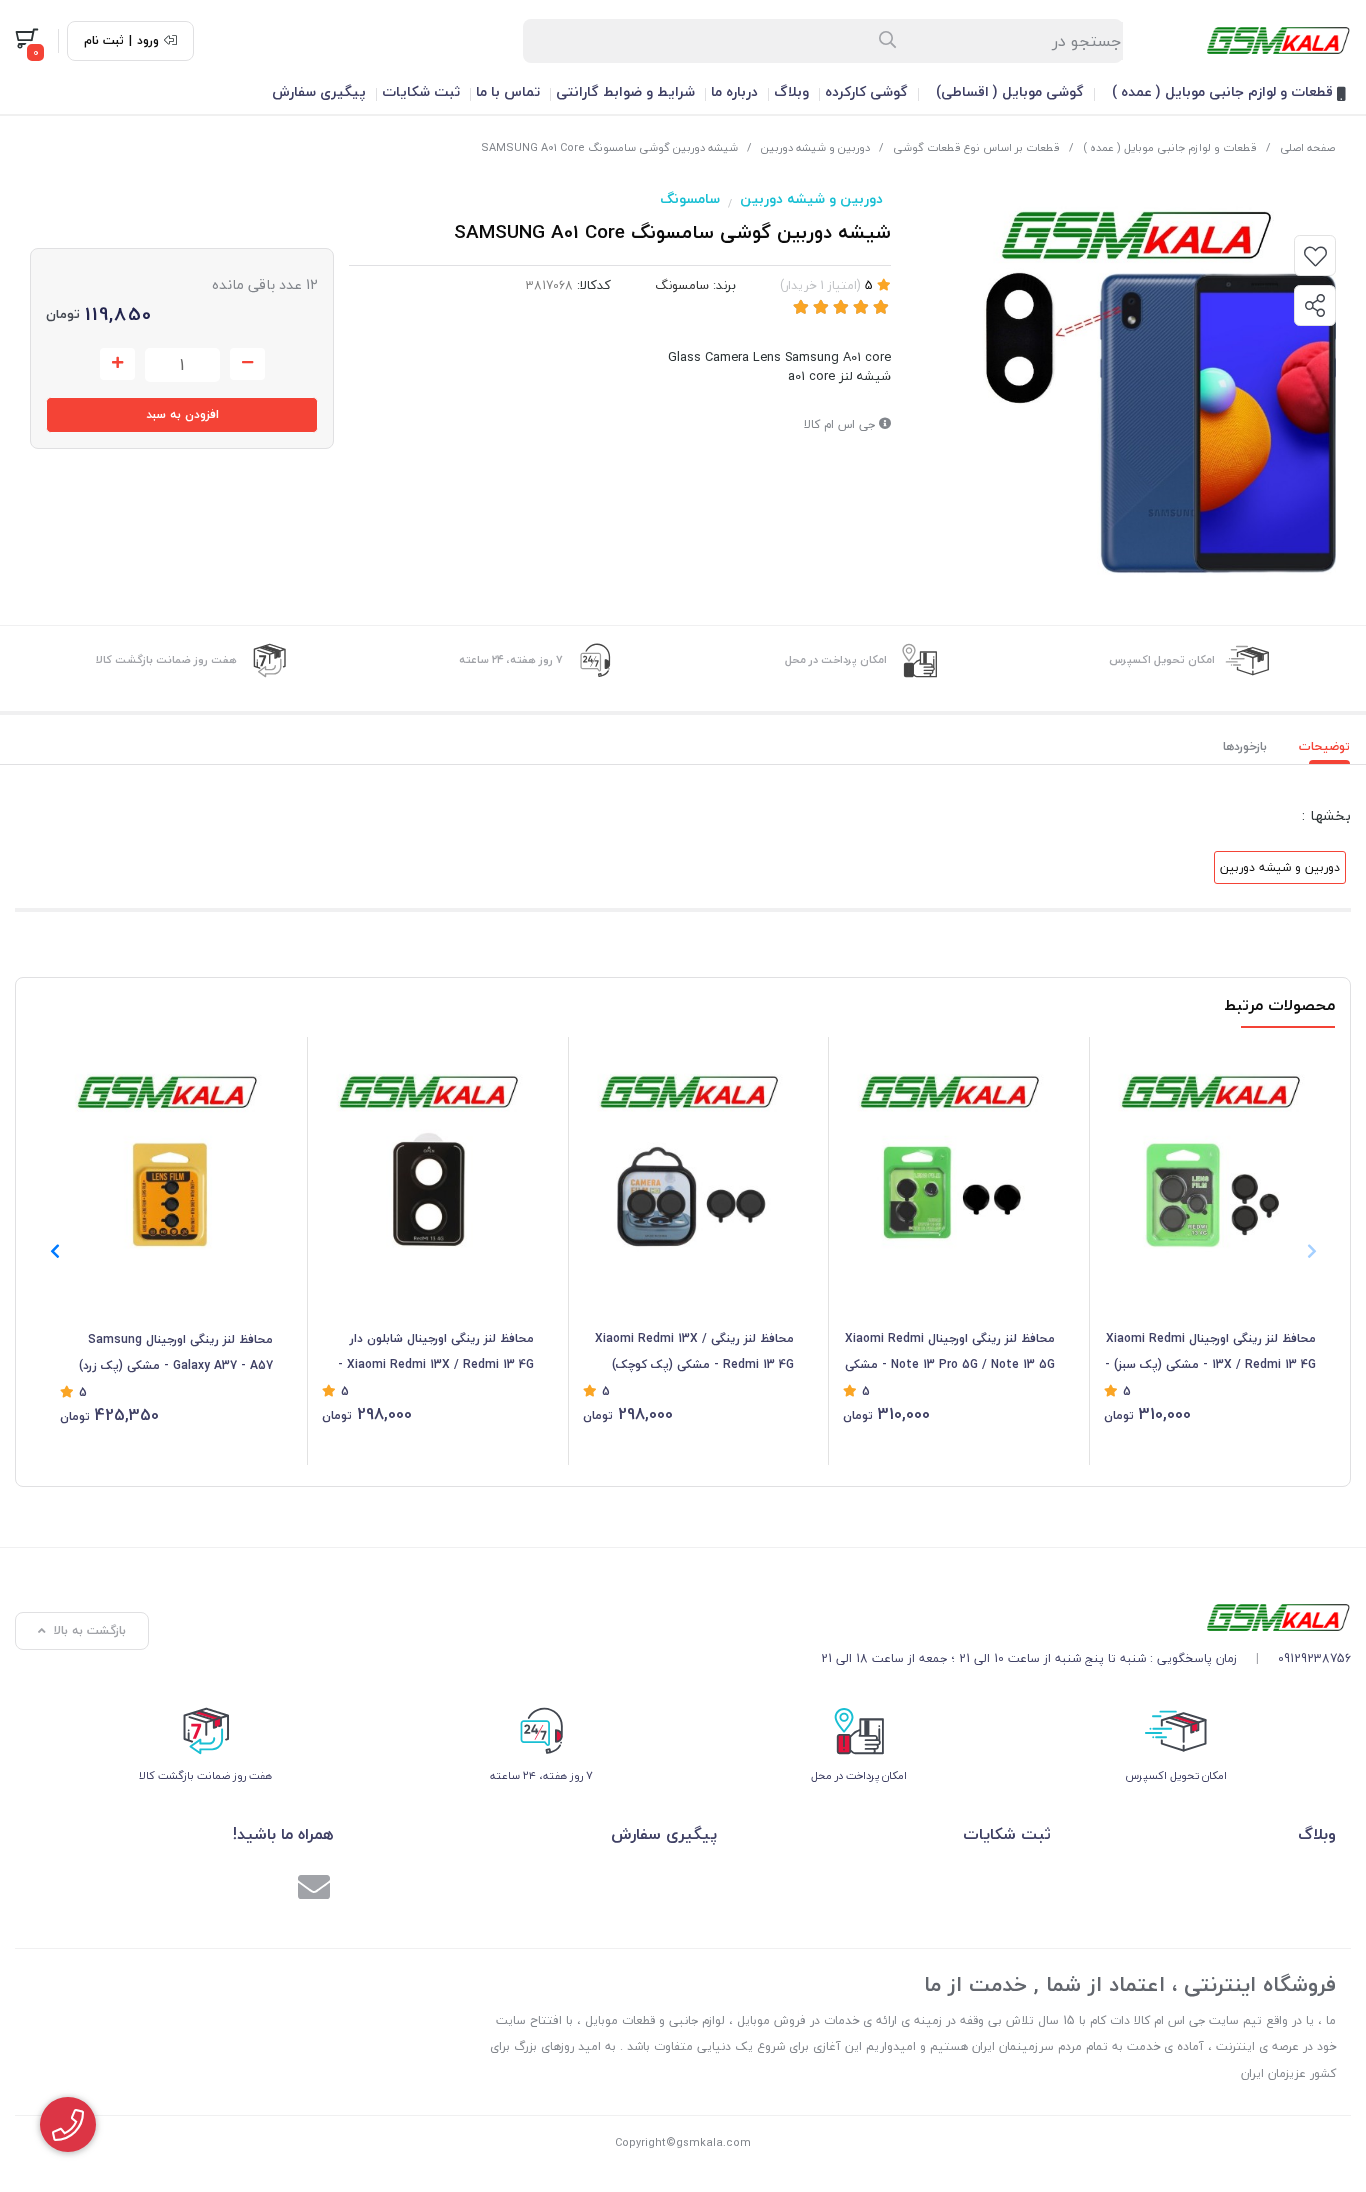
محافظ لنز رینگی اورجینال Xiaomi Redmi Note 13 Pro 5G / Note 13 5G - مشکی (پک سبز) (950, 1353)
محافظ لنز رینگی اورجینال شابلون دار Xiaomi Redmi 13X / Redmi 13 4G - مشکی (436, 1353)
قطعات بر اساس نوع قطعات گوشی (976, 147)
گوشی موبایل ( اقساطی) (1010, 91)
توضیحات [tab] (1324, 746)
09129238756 (1314, 1658)
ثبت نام (104, 41)
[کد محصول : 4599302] (166, 1153)
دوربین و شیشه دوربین (815, 147)
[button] (54, 1251)
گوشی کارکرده (866, 91)
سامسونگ (690, 198)
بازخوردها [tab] (1245, 746)
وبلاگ (791, 91)
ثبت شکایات (421, 91)
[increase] (117, 364)
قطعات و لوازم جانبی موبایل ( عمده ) (1224, 91)
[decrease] (247, 364)
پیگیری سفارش (319, 91)
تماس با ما (508, 91)
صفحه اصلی (1307, 147)
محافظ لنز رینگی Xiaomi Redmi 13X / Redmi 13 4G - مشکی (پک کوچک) (694, 1351)
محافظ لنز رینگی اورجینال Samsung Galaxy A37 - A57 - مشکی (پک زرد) (176, 1352)
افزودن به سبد (182, 414)
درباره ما (734, 91)
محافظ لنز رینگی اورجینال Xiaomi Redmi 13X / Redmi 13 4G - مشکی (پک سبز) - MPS (1210, 1353)
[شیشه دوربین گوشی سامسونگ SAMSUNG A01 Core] (1086, 1617)
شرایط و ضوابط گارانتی (625, 91)
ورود (148, 41)
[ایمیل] (314, 1890)
